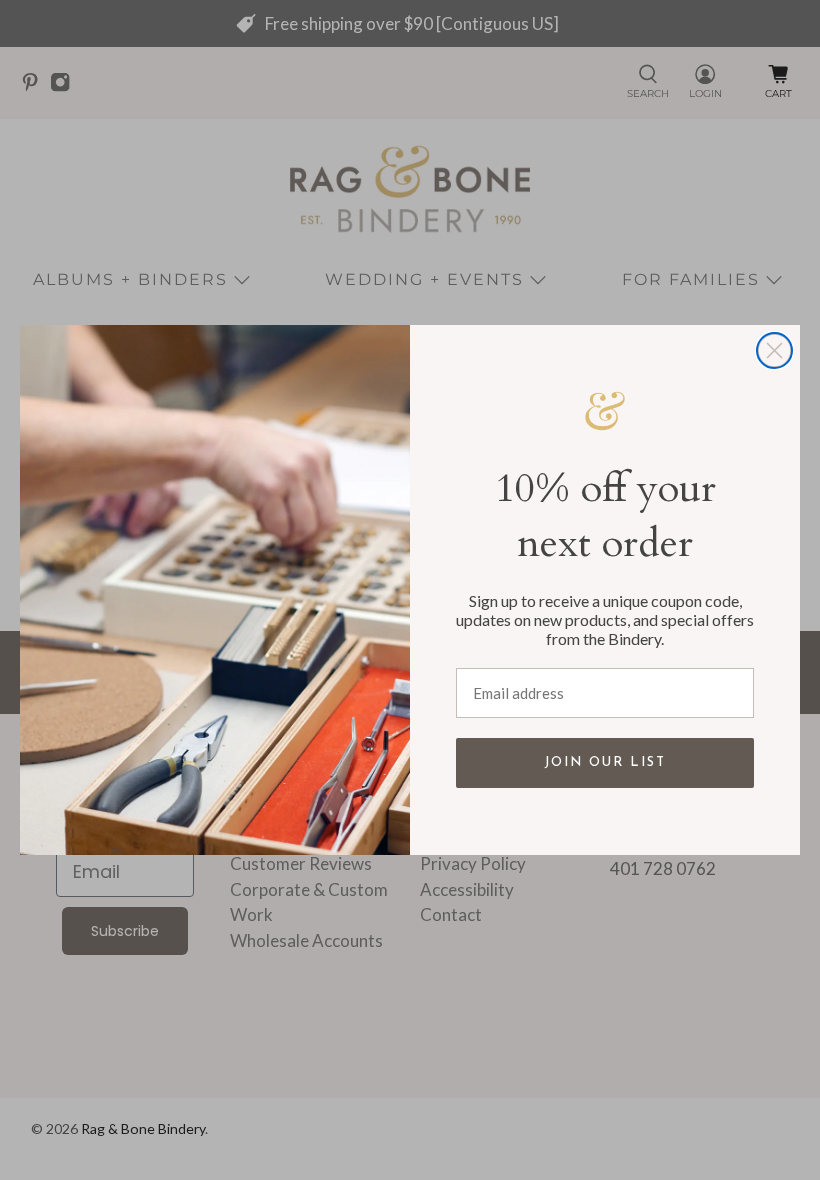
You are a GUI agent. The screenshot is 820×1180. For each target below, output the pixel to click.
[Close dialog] (774, 350)
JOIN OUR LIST (605, 762)
